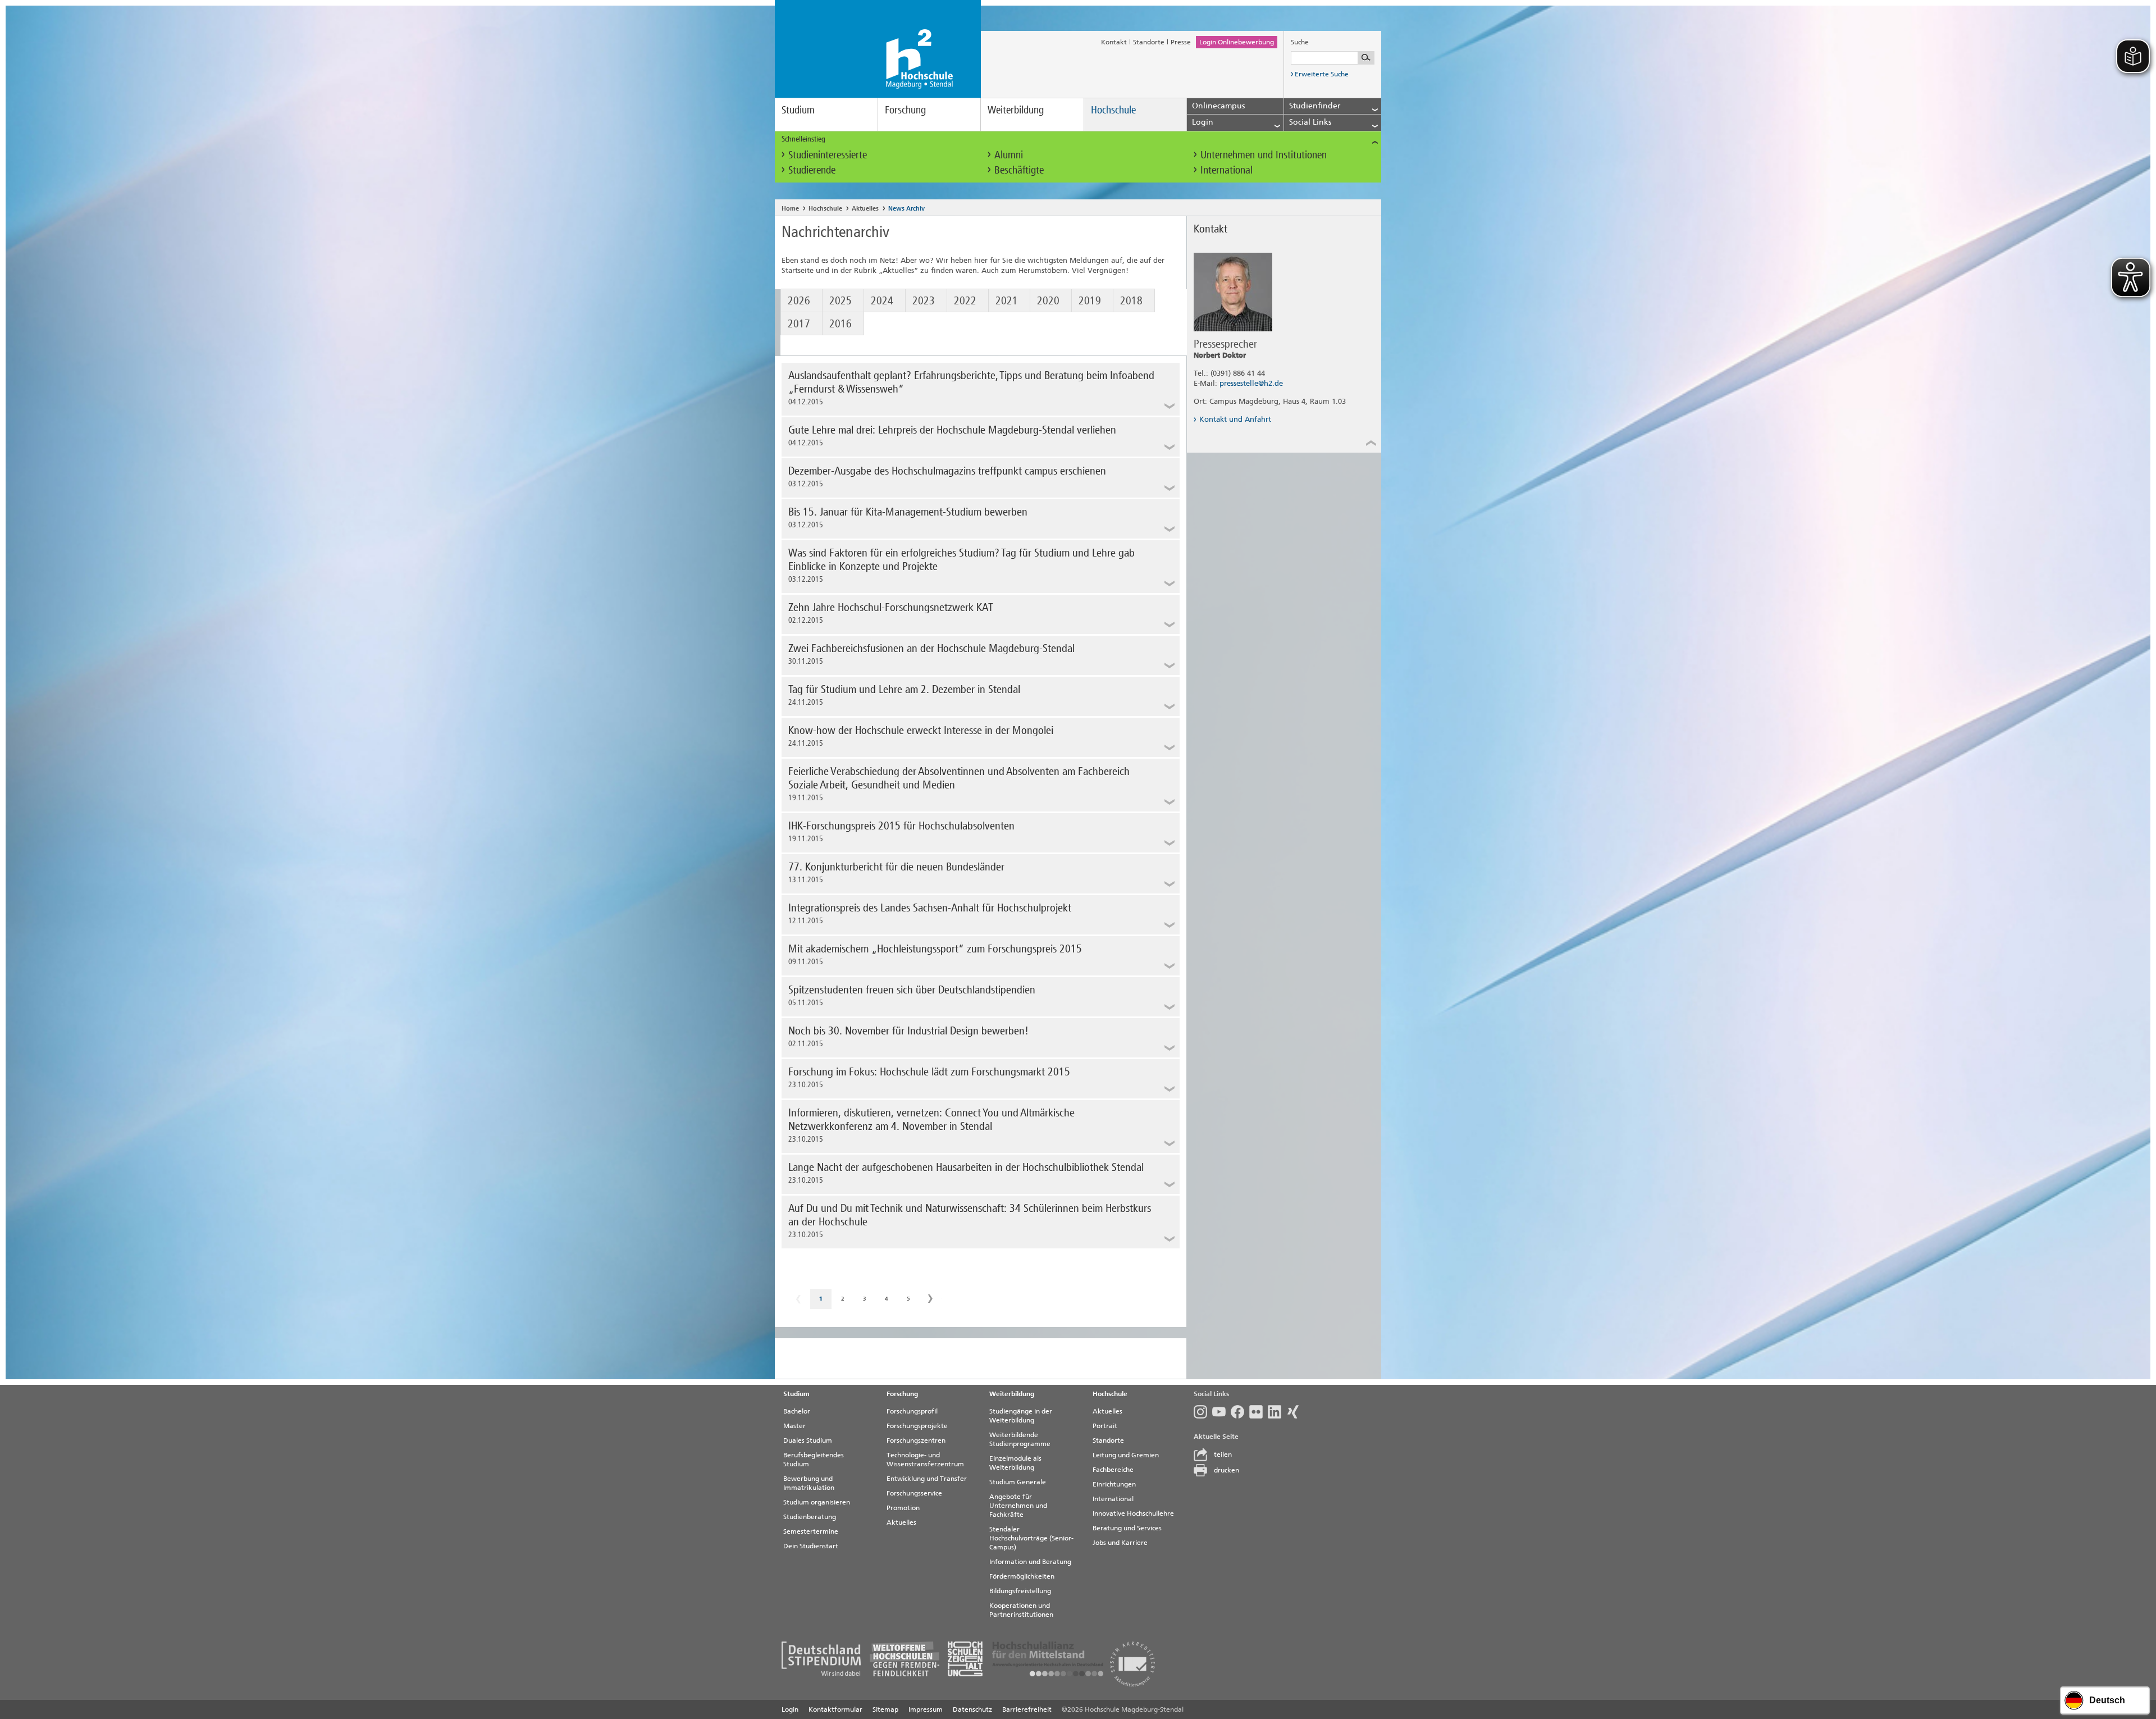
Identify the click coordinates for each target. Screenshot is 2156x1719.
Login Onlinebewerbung (1237, 42)
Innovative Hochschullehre (1133, 1513)
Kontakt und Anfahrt (1235, 419)
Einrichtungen (1114, 1484)
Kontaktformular (835, 1709)
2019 (1090, 300)
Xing (1296, 1412)
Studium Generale (1018, 1482)
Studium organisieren (817, 1502)
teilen (1223, 1454)
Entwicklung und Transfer (927, 1479)
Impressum (926, 1709)
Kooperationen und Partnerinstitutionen (1021, 1610)
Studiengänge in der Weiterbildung (1021, 1416)
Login (790, 1709)
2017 (799, 323)
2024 (882, 300)
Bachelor (797, 1411)
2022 (965, 300)
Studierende (812, 170)
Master (794, 1426)
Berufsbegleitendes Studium (814, 1460)
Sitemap (885, 1709)
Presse (1181, 42)
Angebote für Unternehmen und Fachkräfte (1018, 1506)
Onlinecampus (1218, 106)
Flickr (1259, 1412)
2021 (1007, 300)
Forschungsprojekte (917, 1426)
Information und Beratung (1030, 1562)
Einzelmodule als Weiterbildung (1015, 1463)
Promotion (903, 1508)
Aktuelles (865, 209)
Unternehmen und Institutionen (1264, 155)
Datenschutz (972, 1709)
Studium (798, 110)
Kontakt (1114, 42)
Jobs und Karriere (1120, 1543)
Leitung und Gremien (1126, 1455)
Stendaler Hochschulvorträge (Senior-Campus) (1031, 1538)
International (1227, 170)
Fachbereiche (1113, 1470)
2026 (799, 300)
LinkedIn (1277, 1412)
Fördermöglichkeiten (1022, 1576)
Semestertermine (811, 1531)
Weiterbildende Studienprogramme (1020, 1439)
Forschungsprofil (912, 1411)
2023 (924, 300)
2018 (1131, 300)
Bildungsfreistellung (1020, 1591)
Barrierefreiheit (1027, 1709)
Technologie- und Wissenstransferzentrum (925, 1460)
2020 (1048, 300)
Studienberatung (810, 1517)
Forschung (905, 110)
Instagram (1203, 1412)
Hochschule (1113, 110)
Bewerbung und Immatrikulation (809, 1483)
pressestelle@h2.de (1251, 383)
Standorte (1149, 42)
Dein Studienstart (811, 1546)
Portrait (1105, 1426)
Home (790, 209)
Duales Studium (808, 1440)
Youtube (1221, 1412)
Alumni (1009, 155)
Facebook (1240, 1412)
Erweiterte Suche (1322, 74)
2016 (841, 323)
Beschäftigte (1019, 170)
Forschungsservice (914, 1493)
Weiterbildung (1016, 110)
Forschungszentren (916, 1440)
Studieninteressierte (828, 155)
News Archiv (906, 209)
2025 (841, 300)
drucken (1227, 1470)
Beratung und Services (1127, 1528)
